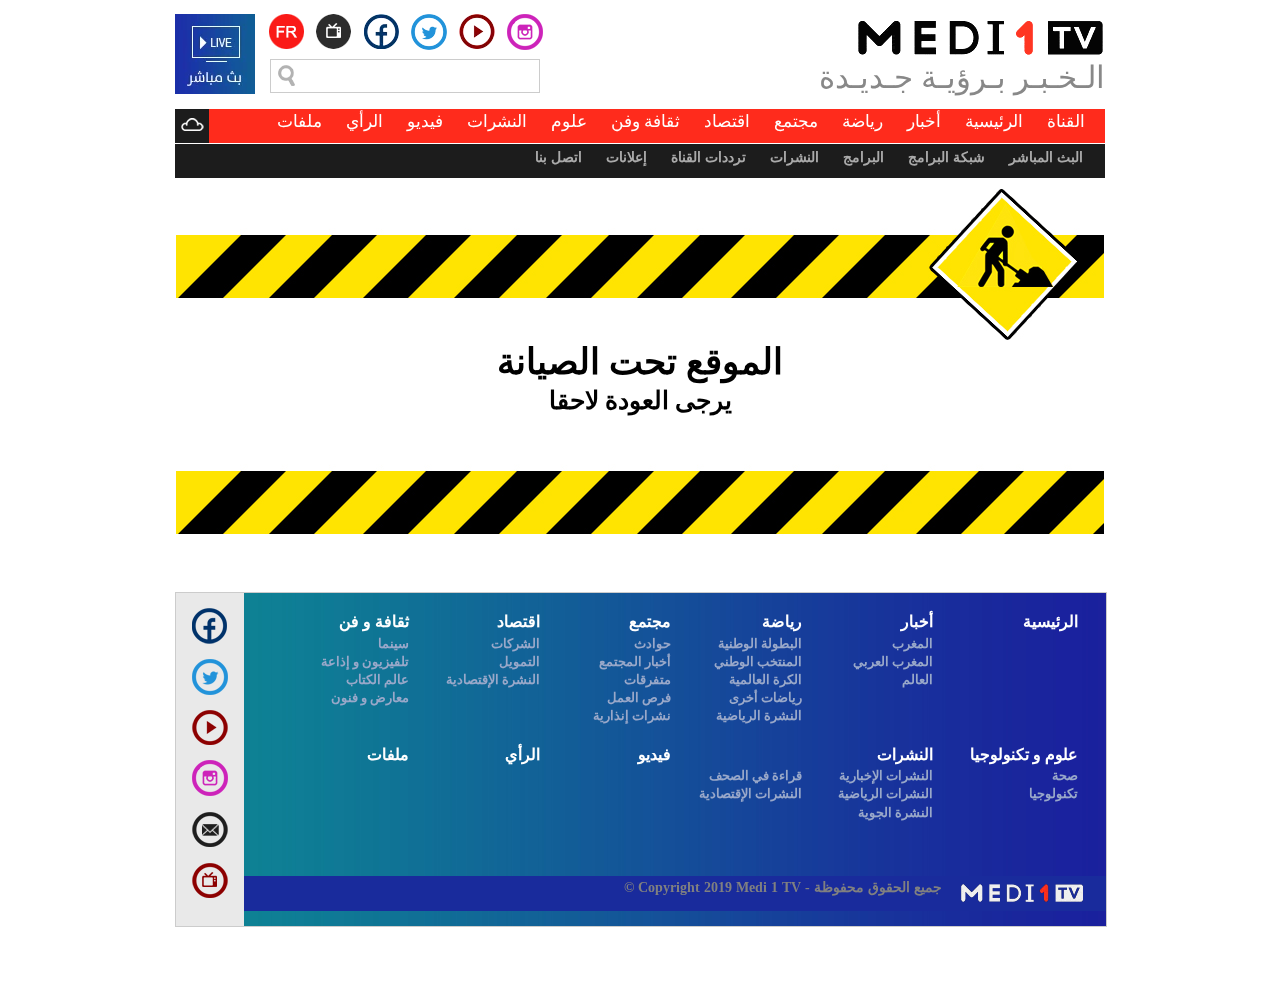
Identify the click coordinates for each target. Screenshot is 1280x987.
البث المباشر (1046, 157)
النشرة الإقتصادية (493, 679)
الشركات (515, 643)
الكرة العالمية (765, 679)
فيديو (425, 121)
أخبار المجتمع (635, 661)
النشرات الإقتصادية (750, 793)
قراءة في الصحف (755, 775)
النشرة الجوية (895, 812)
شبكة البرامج (946, 157)
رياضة (862, 121)
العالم (917, 679)
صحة (1065, 775)
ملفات (299, 121)
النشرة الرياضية (759, 715)
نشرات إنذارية (632, 715)
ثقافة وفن (645, 121)
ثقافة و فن (374, 621)
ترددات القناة (708, 157)
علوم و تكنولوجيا (1024, 754)
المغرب (912, 643)
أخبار (924, 121)
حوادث (652, 643)
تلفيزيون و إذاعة (365, 661)
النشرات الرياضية (885, 793)
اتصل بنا (558, 157)
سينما (393, 643)
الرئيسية (994, 121)
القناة (1066, 121)
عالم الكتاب (377, 679)
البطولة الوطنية (760, 643)
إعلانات (626, 157)
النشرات (497, 121)
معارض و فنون (370, 697)
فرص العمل (639, 697)
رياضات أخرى (765, 697)
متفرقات (647, 679)
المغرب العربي (893, 661)
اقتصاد (727, 121)
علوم (569, 121)
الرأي (364, 121)
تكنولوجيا (1053, 793)
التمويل (519, 661)
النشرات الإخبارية (886, 775)
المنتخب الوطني (758, 661)
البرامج (863, 157)
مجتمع (796, 121)
